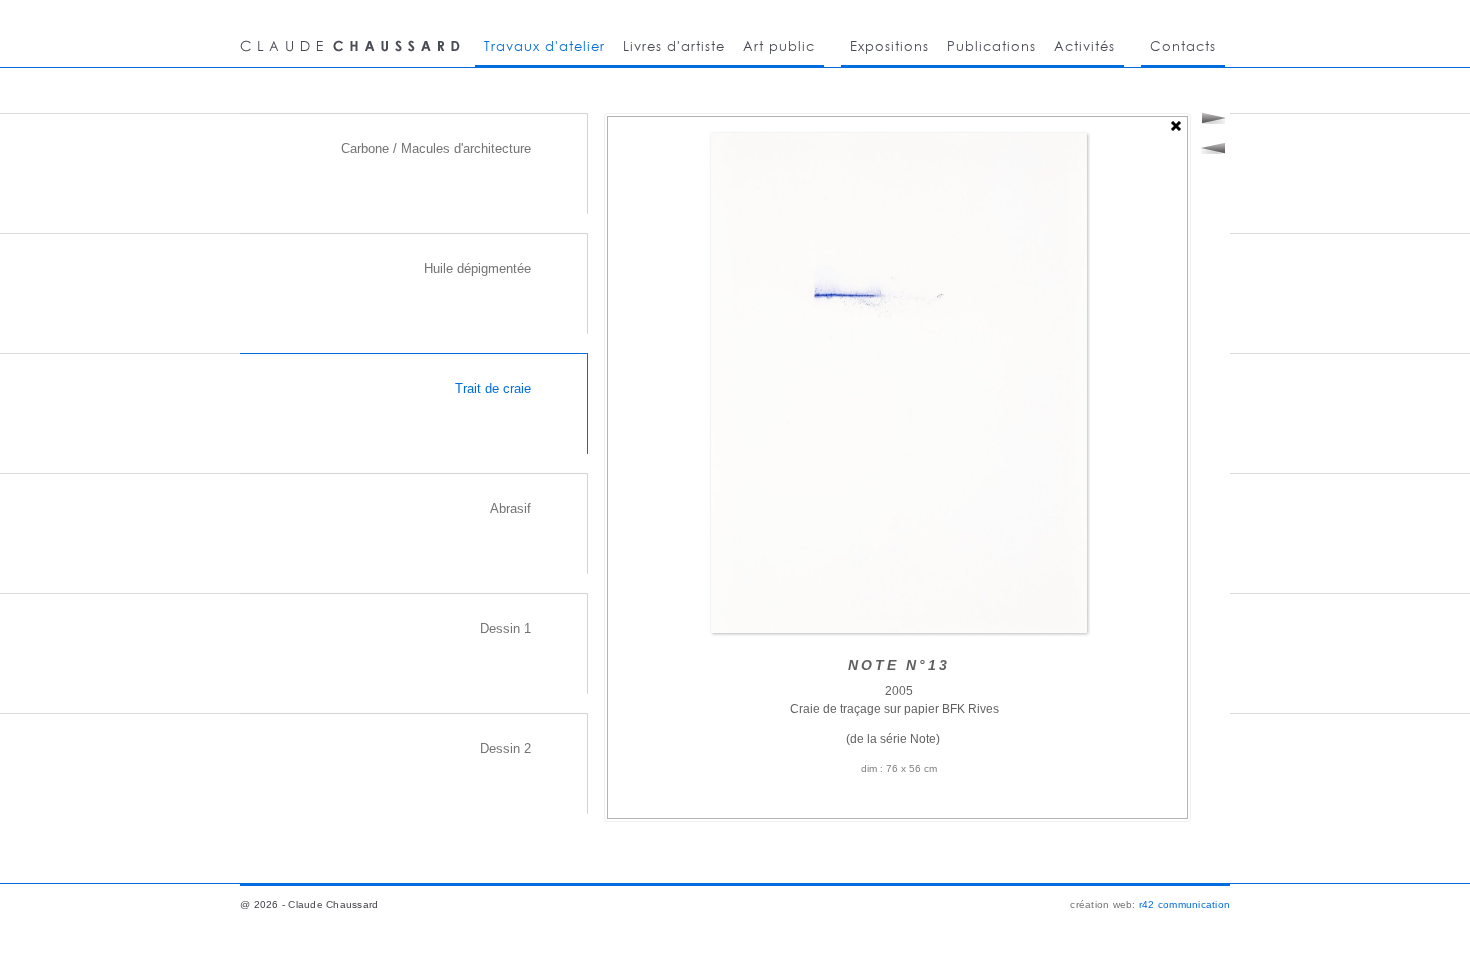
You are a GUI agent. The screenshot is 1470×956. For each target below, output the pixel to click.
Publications (991, 46)
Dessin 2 (505, 748)
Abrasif (510, 508)
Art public (779, 46)
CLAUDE (353, 33)
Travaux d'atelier (544, 46)
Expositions (889, 46)
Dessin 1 (505, 628)
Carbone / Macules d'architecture (436, 148)
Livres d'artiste (674, 46)
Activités (1084, 46)
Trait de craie (493, 388)
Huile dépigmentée (477, 268)
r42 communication (1184, 904)
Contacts (1183, 46)
